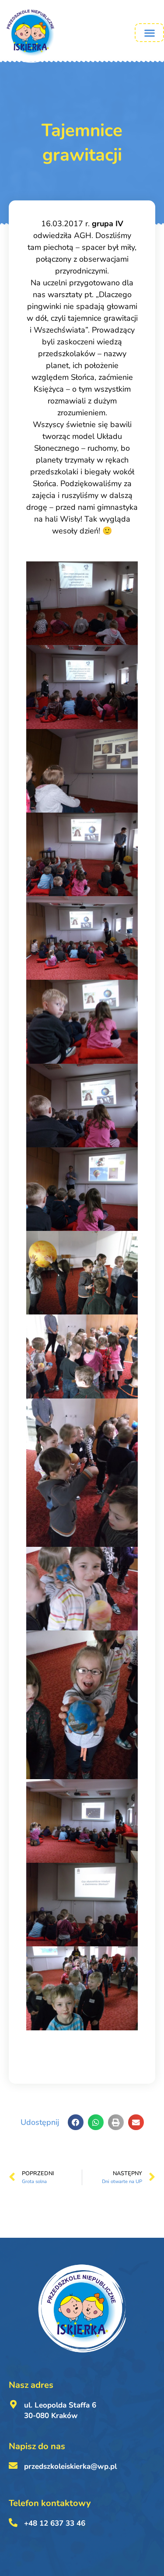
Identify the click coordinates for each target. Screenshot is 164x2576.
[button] (149, 33)
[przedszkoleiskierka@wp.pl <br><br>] (13, 2466)
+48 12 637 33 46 (55, 2523)
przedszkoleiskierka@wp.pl (70, 2466)
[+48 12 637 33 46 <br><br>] (13, 2523)
